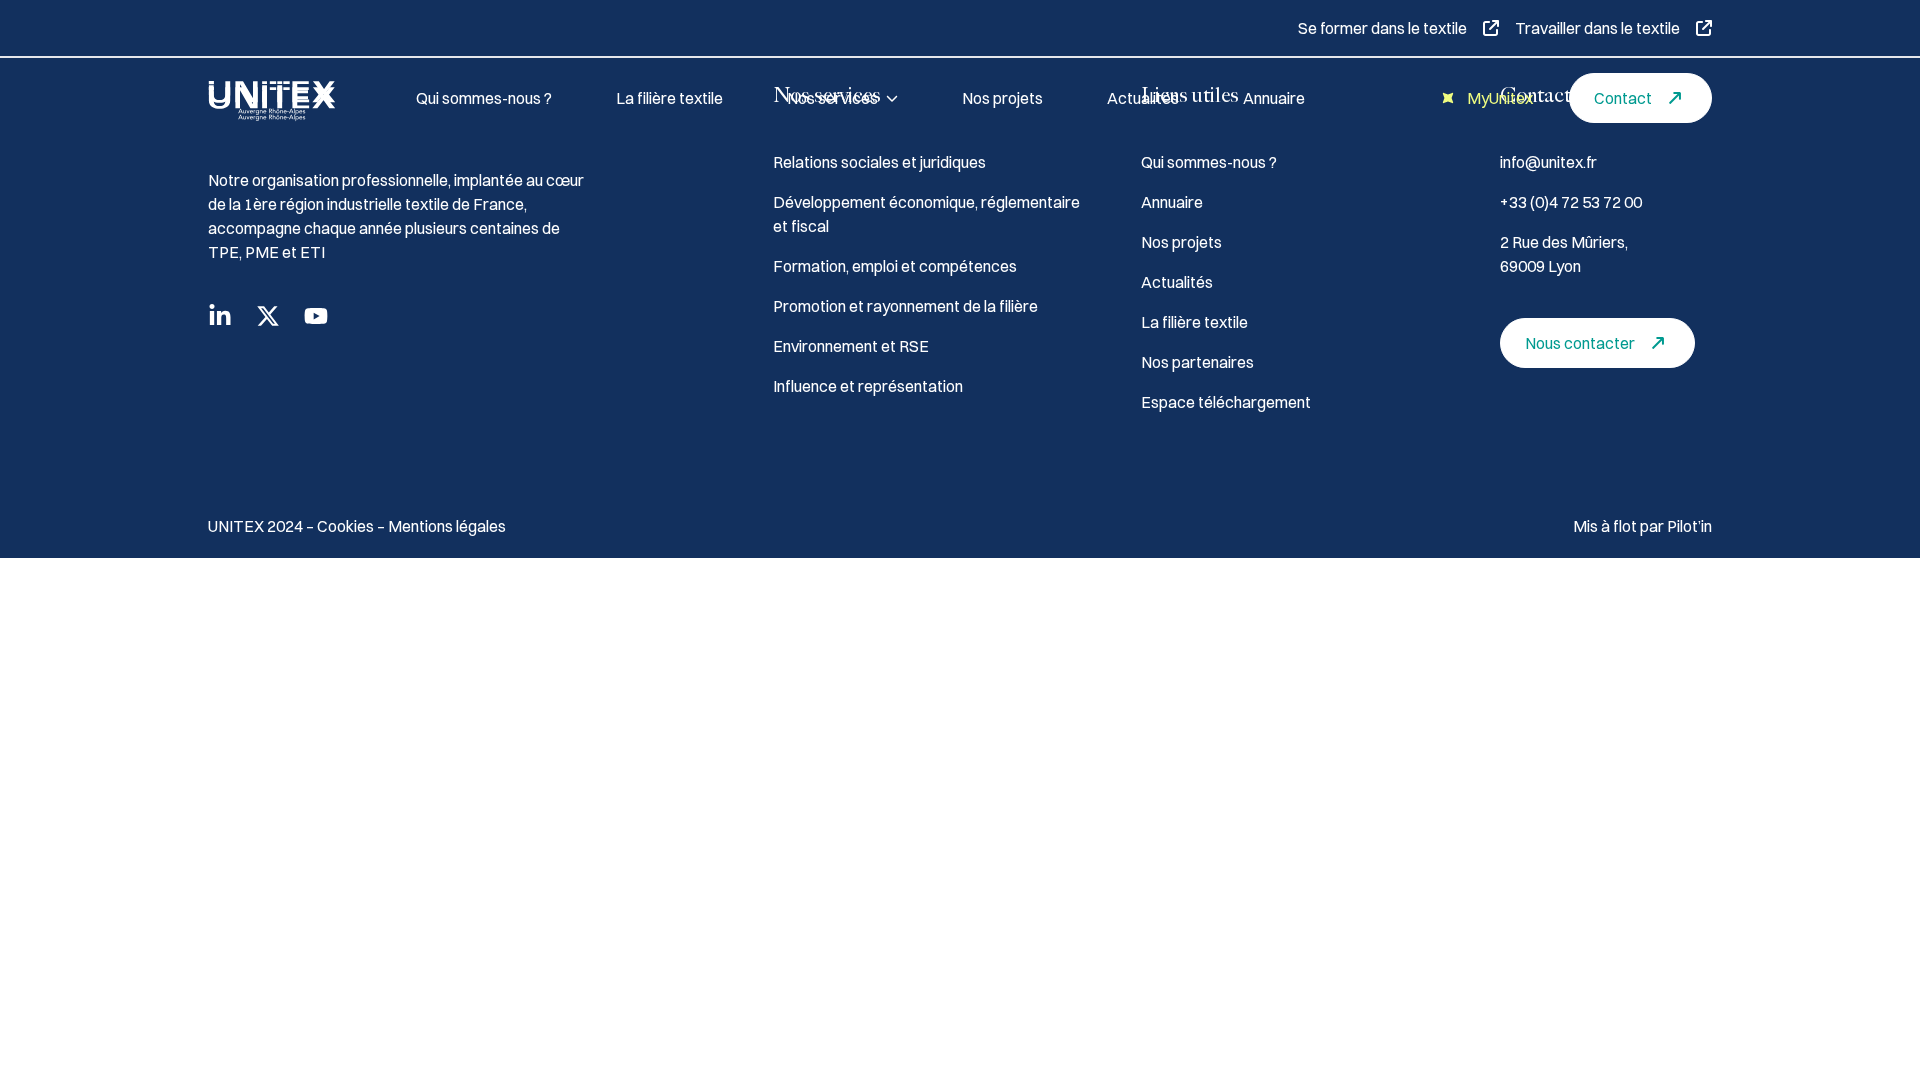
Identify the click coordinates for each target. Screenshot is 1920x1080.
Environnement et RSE (851, 346)
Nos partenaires (1197, 362)
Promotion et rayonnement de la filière (905, 306)
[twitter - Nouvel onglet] (268, 316)
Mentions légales (447, 526)
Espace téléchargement (1226, 402)
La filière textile (669, 98)
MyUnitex (1500, 98)
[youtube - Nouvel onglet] (316, 316)
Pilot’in (1689, 526)
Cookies (347, 526)
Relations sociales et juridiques (879, 162)
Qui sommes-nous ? (484, 98)
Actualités (1143, 98)
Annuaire (1274, 98)
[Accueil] (288, 98)
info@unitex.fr (1548, 162)
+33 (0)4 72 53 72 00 (1571, 202)
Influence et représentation (868, 386)
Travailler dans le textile (1597, 28)
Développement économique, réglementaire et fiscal (926, 214)
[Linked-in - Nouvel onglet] (220, 316)
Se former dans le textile (1382, 28)
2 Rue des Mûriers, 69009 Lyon (1564, 254)
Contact (1623, 98)
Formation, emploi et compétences (895, 266)
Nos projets (1002, 98)
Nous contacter (1580, 343)
